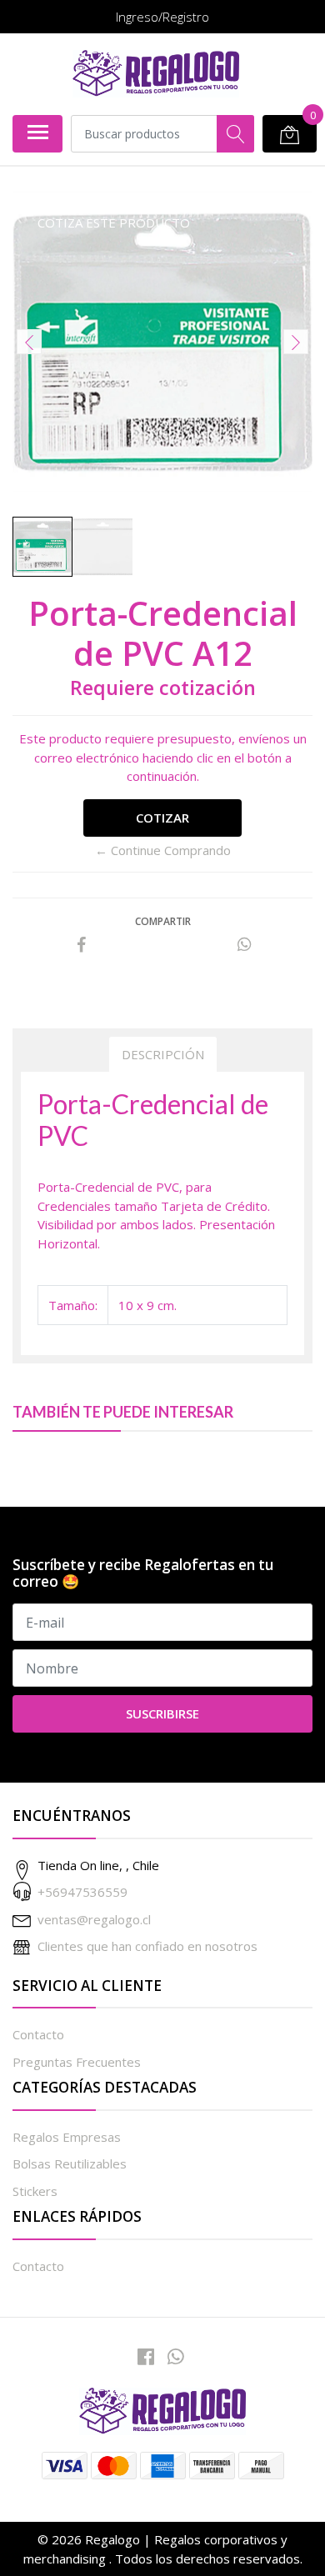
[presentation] (29, 342)
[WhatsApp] (176, 2356)
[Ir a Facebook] (146, 2356)
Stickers (35, 2191)
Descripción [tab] (163, 1054)
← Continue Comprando (163, 850)
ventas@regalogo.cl (94, 1919)
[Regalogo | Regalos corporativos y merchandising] (156, 74)
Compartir (163, 921)
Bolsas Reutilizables (70, 2163)
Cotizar (162, 818)
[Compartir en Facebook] (82, 945)
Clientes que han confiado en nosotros (147, 1946)
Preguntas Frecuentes (77, 2062)
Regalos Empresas (67, 2137)
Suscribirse (162, 1713)
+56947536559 (82, 1892)
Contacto (38, 2034)
